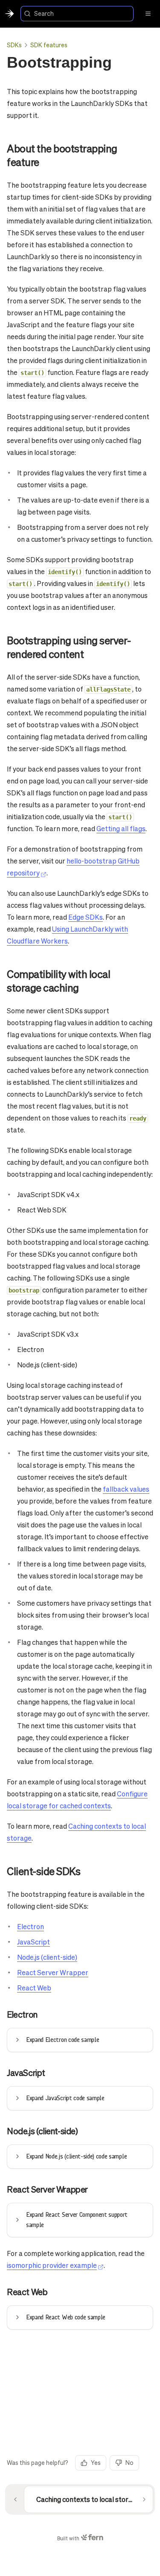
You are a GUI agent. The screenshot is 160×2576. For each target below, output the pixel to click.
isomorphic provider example (52, 2265)
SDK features (49, 45)
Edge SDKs (86, 917)
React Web (34, 1988)
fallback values (126, 1489)
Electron (31, 1926)
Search (44, 13)
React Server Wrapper (53, 1972)
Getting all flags (121, 828)
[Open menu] (148, 14)
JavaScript (33, 1942)
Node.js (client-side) (47, 1957)
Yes (96, 2462)
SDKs (14, 45)
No (129, 2462)
